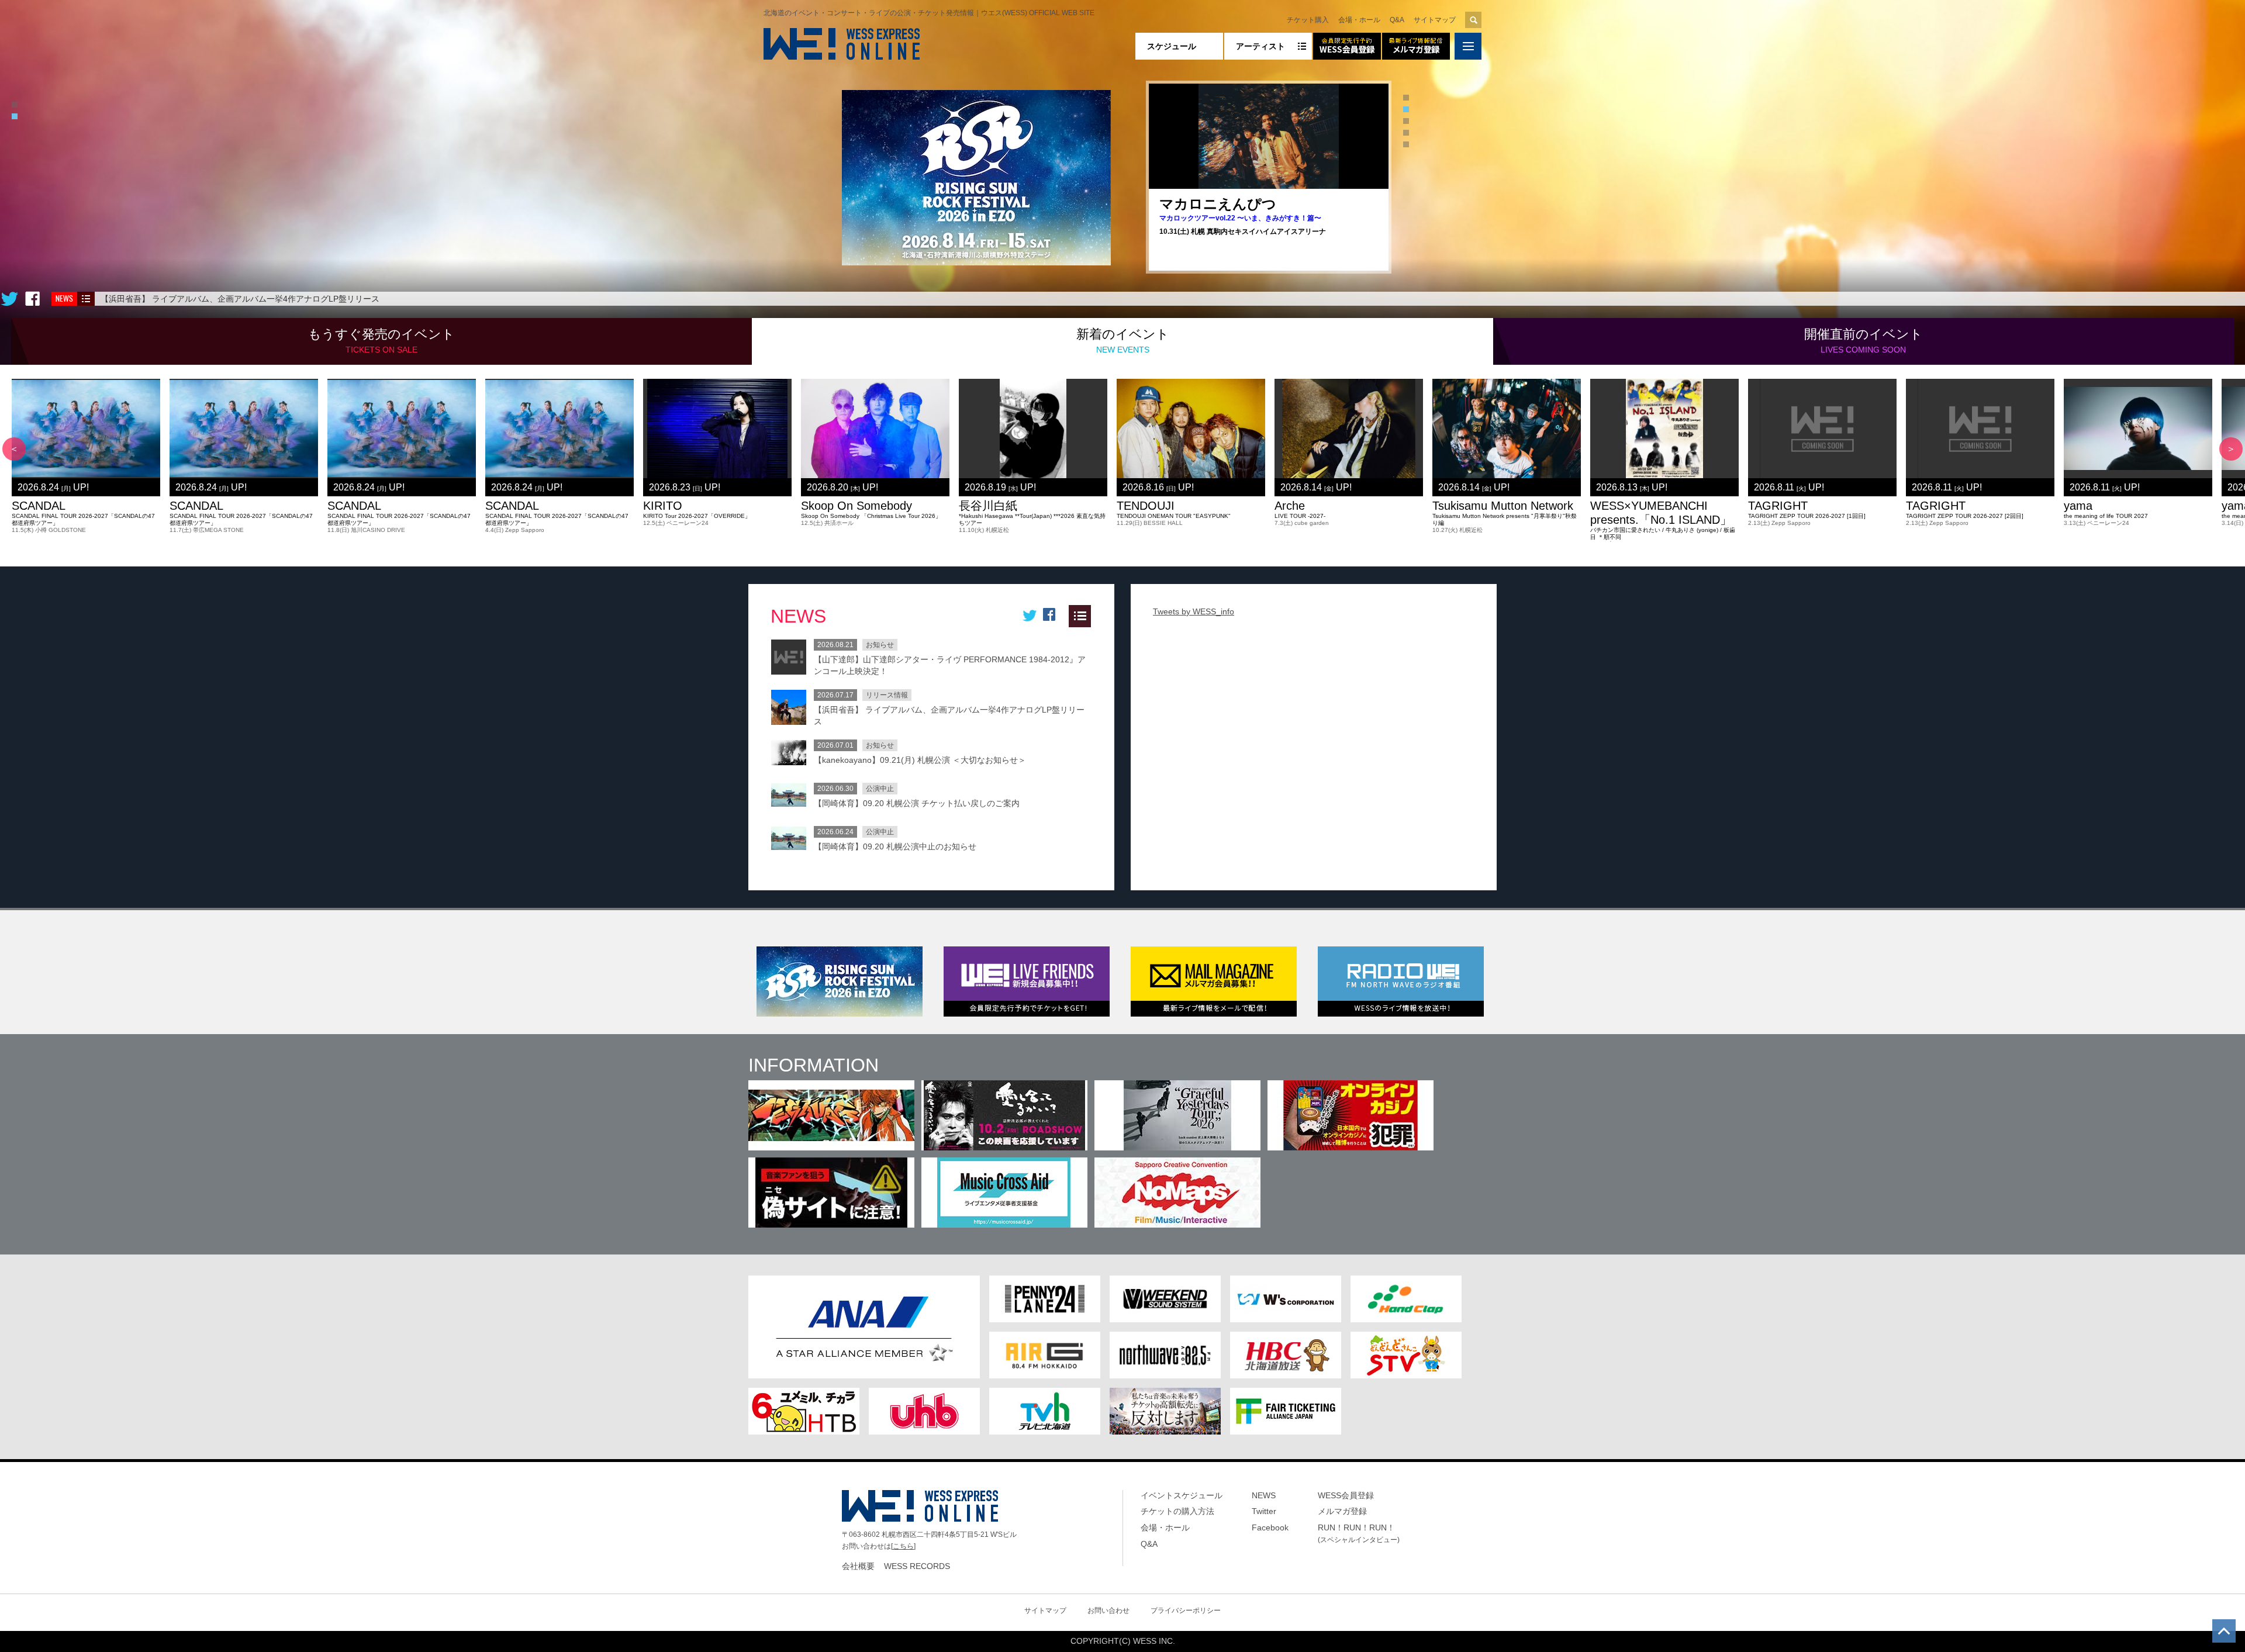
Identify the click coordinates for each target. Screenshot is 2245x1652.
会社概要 (858, 1566)
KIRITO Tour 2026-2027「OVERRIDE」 (697, 516)
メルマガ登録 (1342, 1511)
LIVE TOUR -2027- (1300, 516)
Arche (1290, 506)
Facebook (1270, 1527)
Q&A (1397, 20)
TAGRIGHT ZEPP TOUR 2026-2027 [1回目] (1807, 516)
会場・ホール (1359, 20)
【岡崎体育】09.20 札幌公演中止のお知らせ (895, 846)
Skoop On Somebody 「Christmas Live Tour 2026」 (871, 516)
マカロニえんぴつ (1218, 204)
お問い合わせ (1108, 1610)
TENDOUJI (1146, 506)
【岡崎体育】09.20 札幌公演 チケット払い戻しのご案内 (917, 803)
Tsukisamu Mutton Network (1503, 506)
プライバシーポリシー (1186, 1610)
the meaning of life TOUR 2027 (2106, 516)
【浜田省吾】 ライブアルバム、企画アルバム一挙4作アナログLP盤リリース (240, 299)
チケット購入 (1308, 20)
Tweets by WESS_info (1194, 611)
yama (2078, 506)
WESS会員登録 (1346, 1495)
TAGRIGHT (1778, 506)
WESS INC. (1154, 1641)
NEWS (1264, 1495)
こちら (903, 1546)
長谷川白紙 (988, 506)
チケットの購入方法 (1177, 1511)
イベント (381, 341)
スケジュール (1172, 46)
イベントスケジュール (1182, 1495)
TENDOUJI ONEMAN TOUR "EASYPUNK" (1174, 516)
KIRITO (663, 506)
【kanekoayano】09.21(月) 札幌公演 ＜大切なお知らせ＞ (920, 760)
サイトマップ (1435, 20)
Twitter (1264, 1511)
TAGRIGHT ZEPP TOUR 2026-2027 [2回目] (1965, 516)
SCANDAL (39, 506)
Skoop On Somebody (856, 506)
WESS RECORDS (917, 1566)
